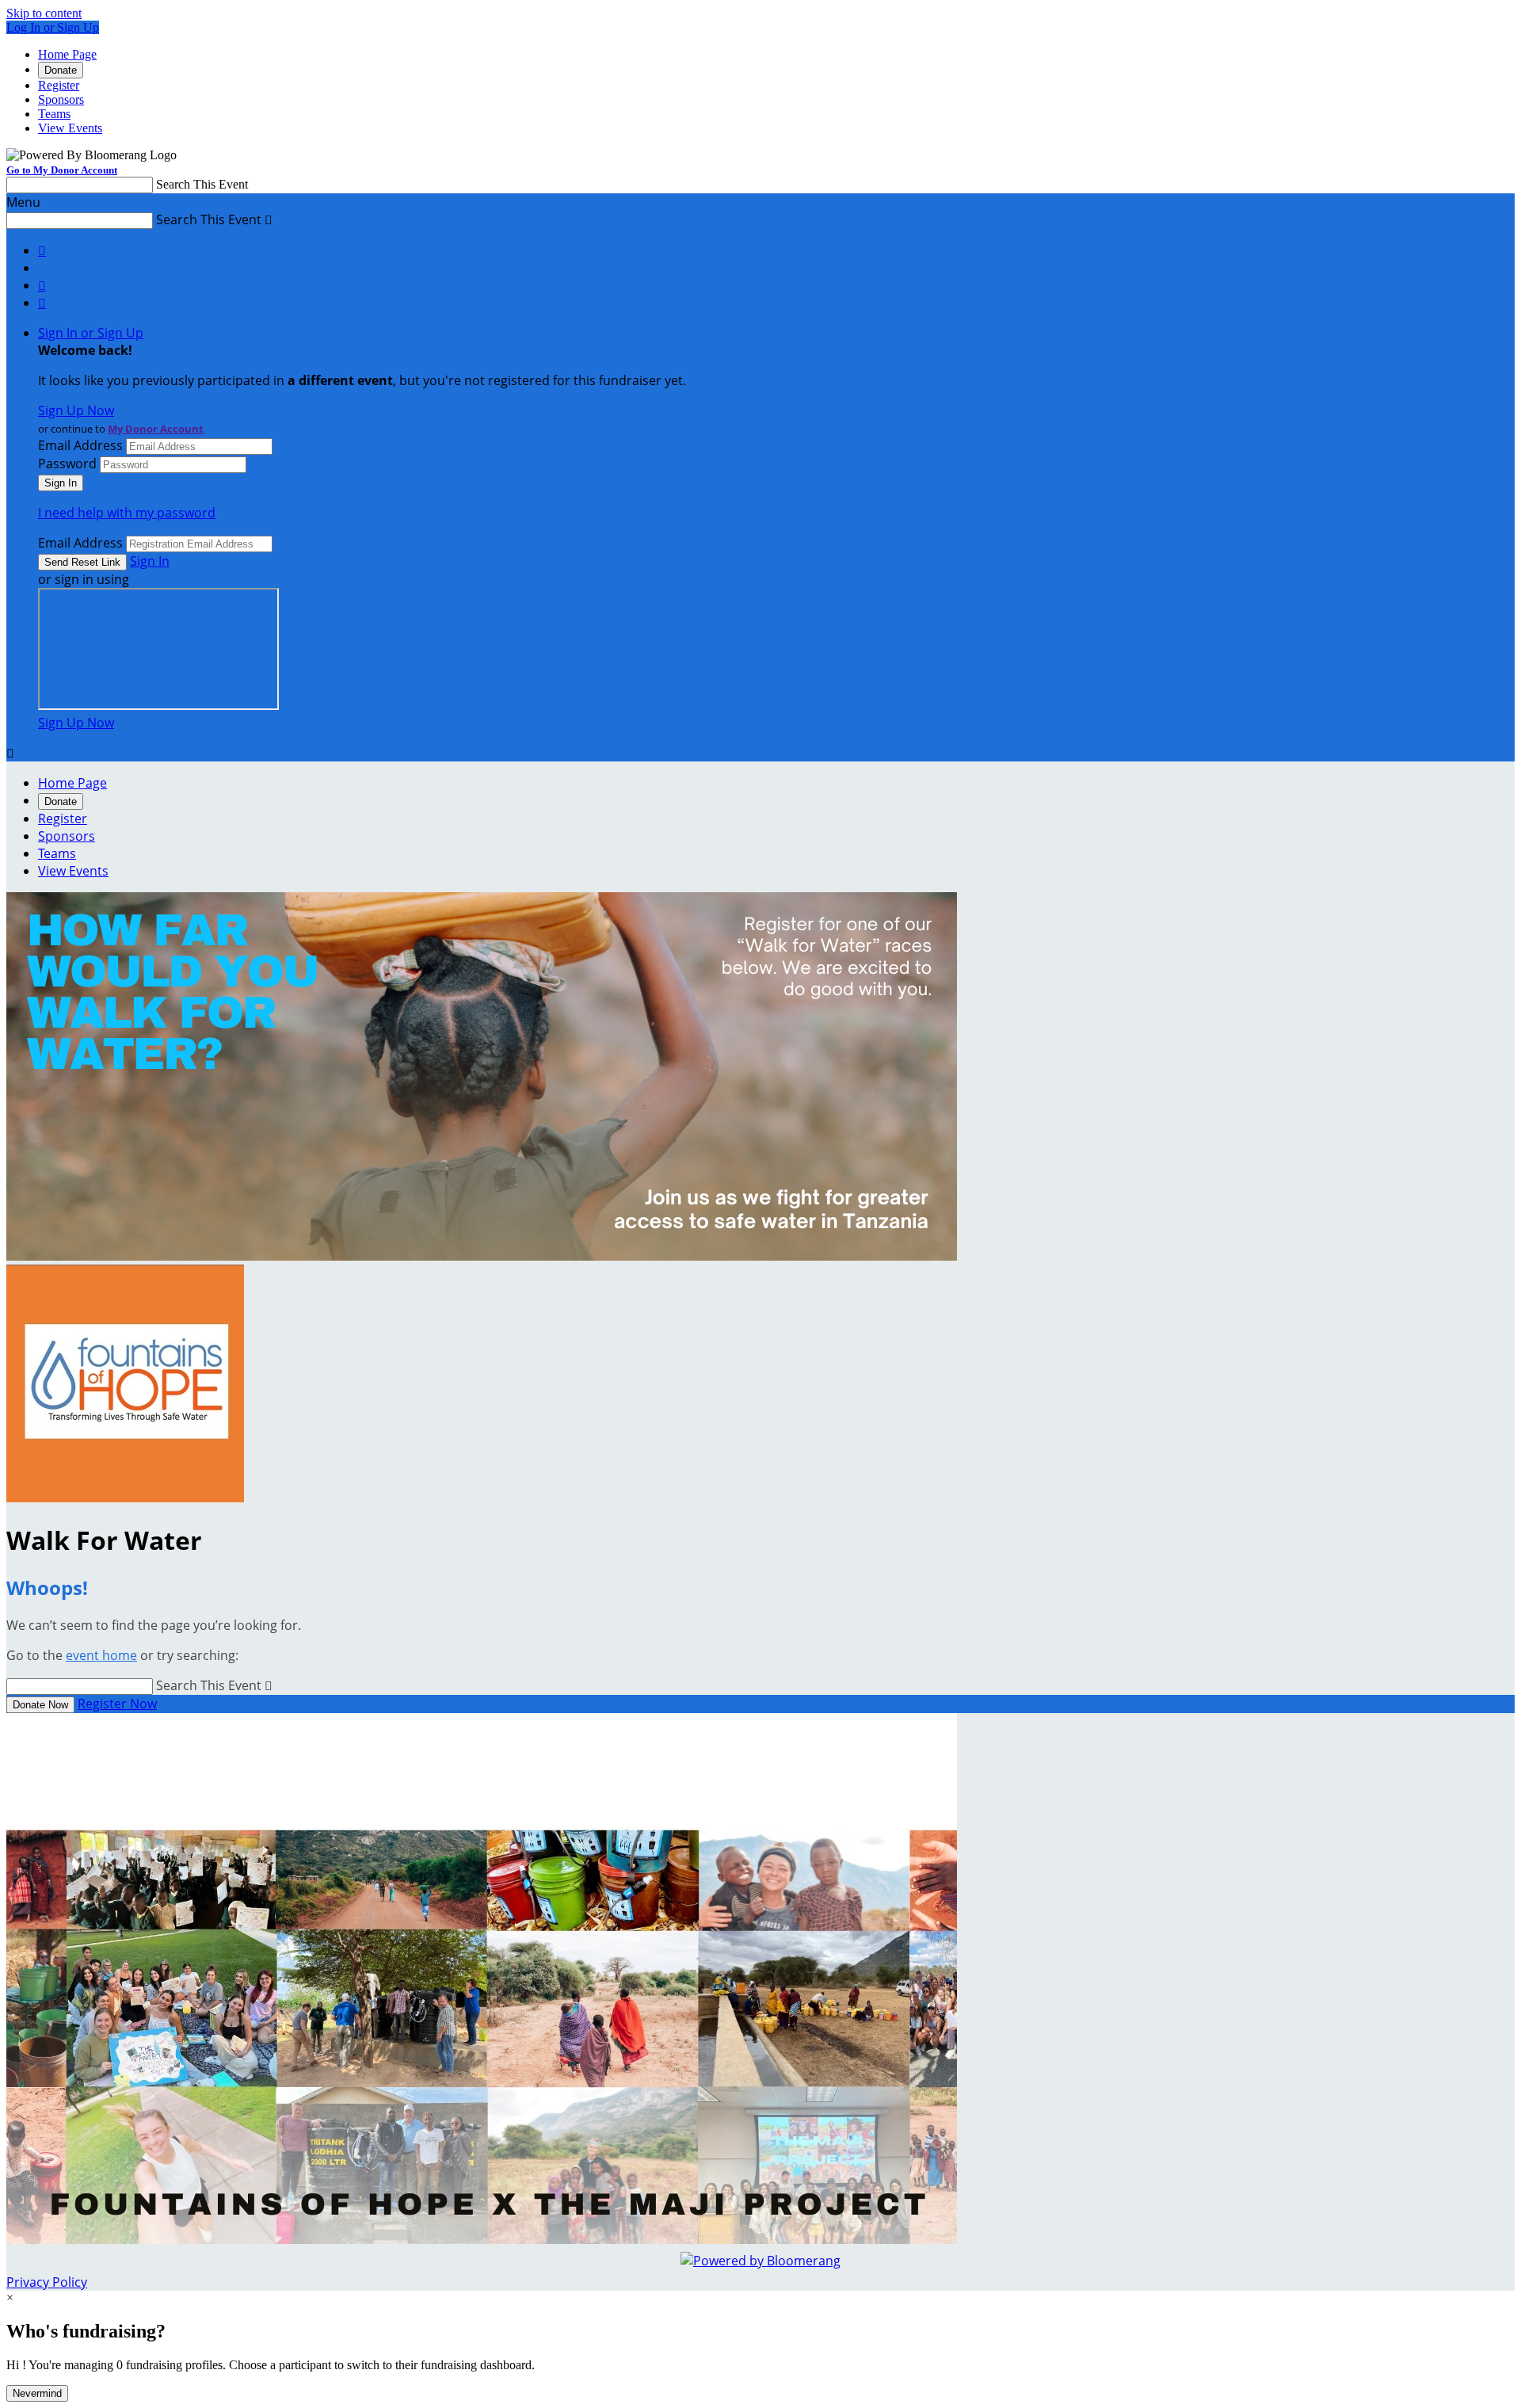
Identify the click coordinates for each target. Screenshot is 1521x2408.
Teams (54, 114)
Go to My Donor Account (62, 170)
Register (59, 85)
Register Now (117, 1704)
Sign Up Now (76, 410)
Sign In (150, 561)
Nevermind (37, 2393)
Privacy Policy (47, 2282)
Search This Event (202, 184)
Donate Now (40, 1705)
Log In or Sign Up (53, 27)
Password (67, 464)
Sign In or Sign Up (91, 333)
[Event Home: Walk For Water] (125, 1498)
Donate (61, 70)
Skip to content (44, 13)
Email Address (80, 445)
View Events (70, 128)
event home (101, 1655)
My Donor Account (156, 429)
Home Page (67, 54)
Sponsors (61, 99)
